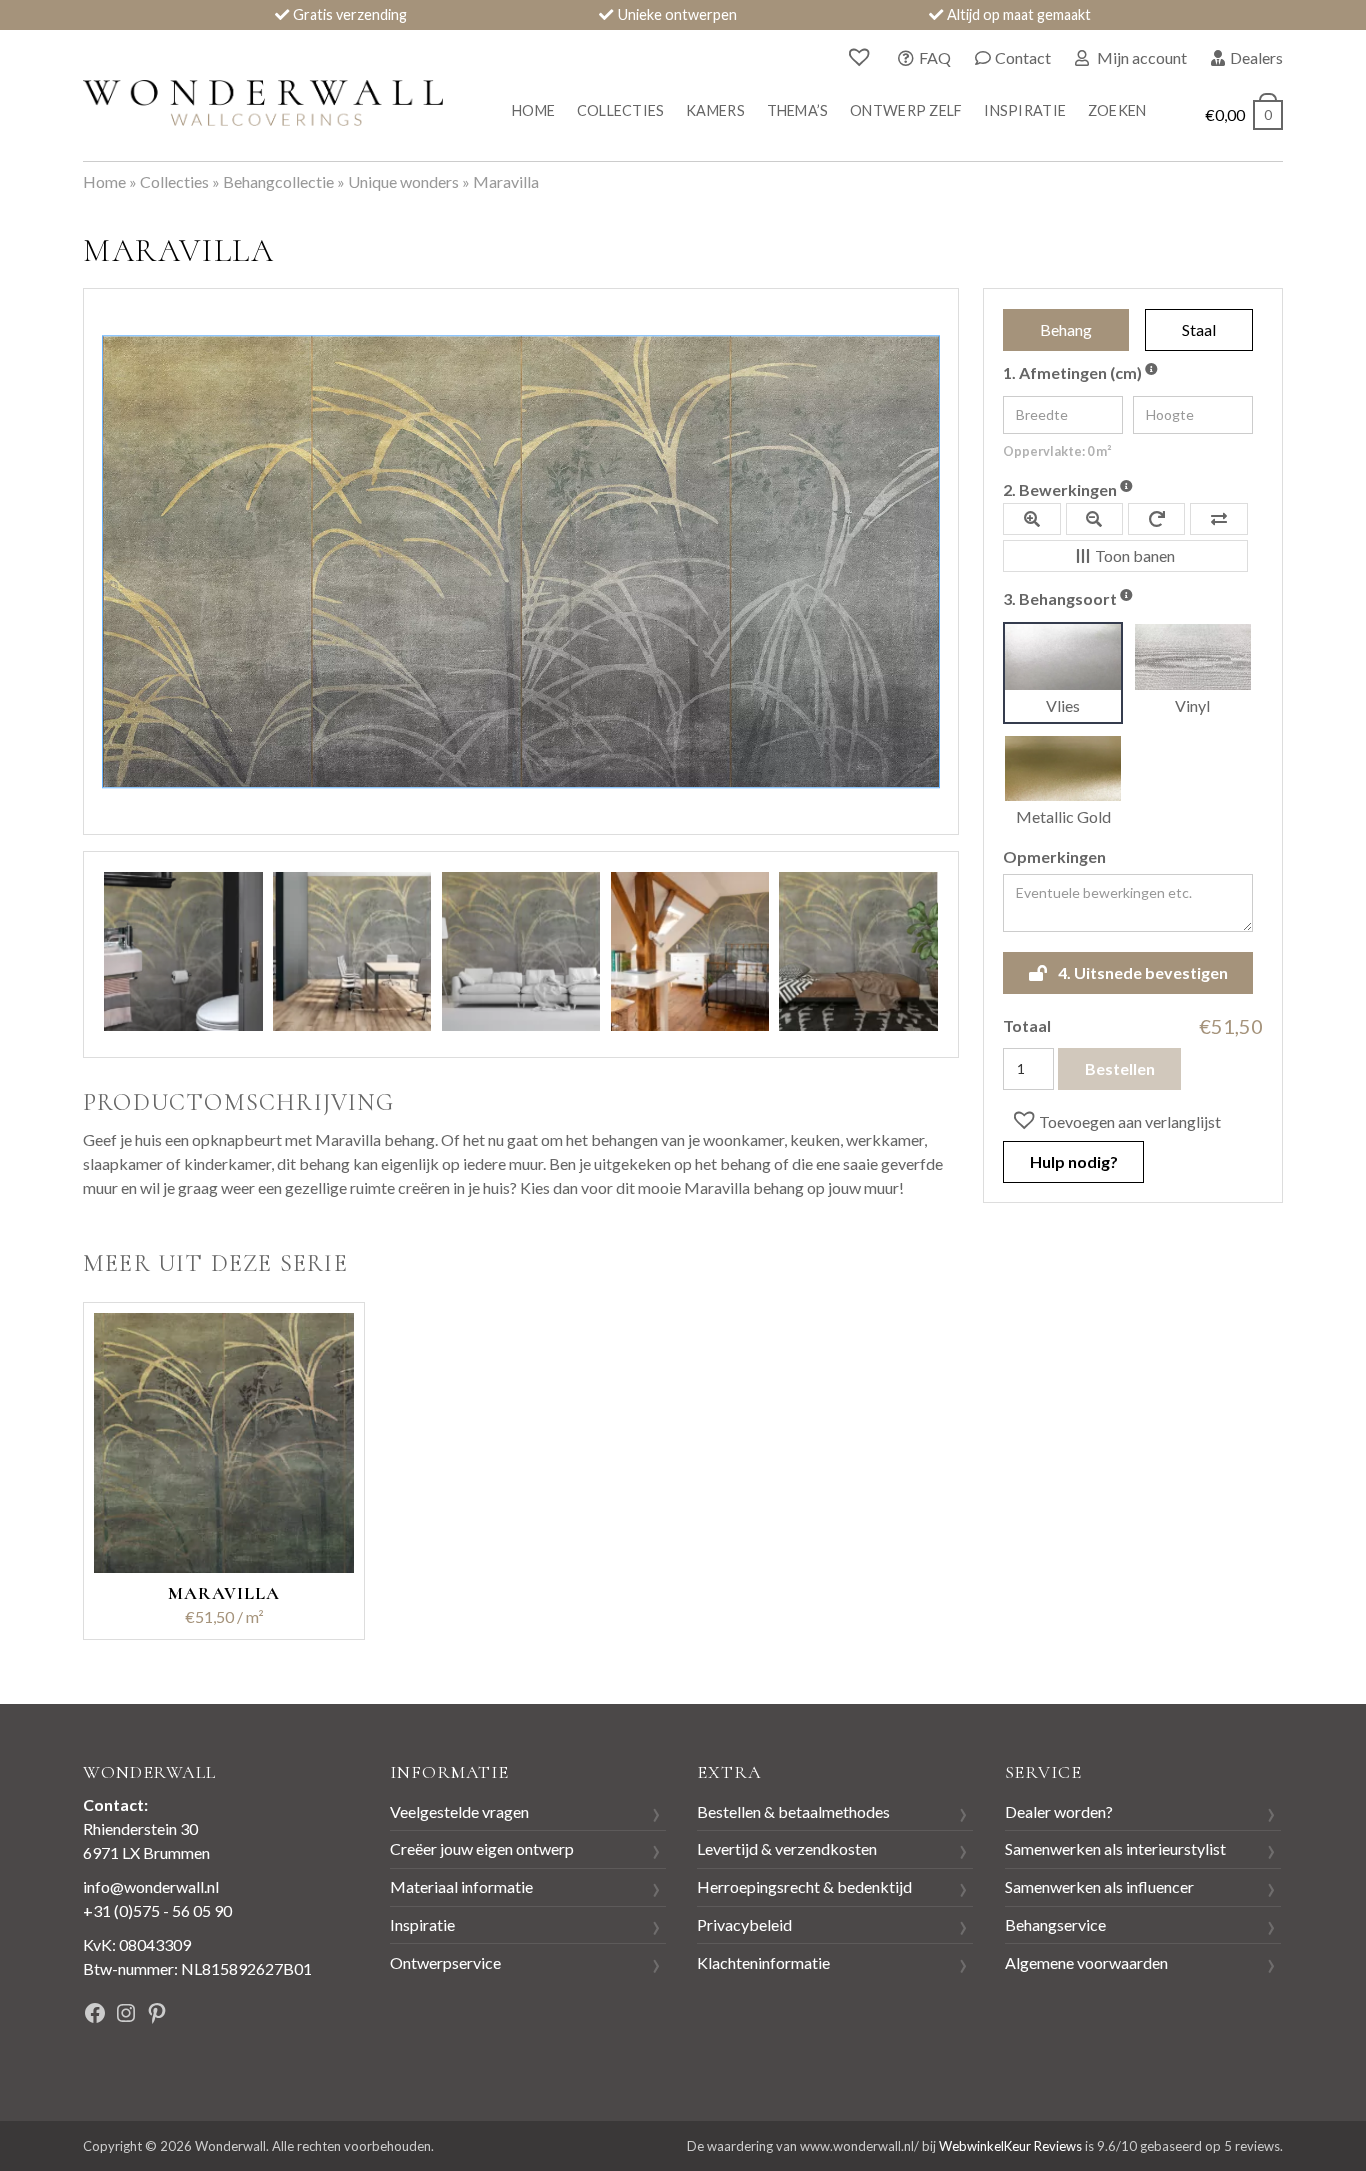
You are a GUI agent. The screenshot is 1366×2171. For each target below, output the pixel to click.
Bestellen (1120, 1068)
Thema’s (798, 110)
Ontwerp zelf (906, 110)
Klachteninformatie (763, 1962)
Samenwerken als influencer (1099, 1886)
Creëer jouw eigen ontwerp (482, 1848)
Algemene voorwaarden (1086, 1962)
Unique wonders (403, 181)
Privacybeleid (744, 1924)
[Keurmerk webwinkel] (282, 2015)
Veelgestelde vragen (459, 1811)
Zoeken (1117, 110)
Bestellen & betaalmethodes (793, 1811)
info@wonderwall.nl (151, 1886)
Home (533, 110)
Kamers (715, 110)
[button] (1115, 1121)
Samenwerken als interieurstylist (1115, 1848)
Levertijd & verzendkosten (787, 1848)
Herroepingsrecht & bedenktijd (804, 1886)
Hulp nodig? (1074, 1161)
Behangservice (1055, 1924)
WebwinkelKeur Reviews (1010, 2146)
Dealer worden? (1059, 1811)
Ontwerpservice (445, 1962)
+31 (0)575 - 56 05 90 (157, 1910)
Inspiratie (1025, 110)
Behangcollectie (278, 181)
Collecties (621, 110)
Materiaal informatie (461, 1886)
